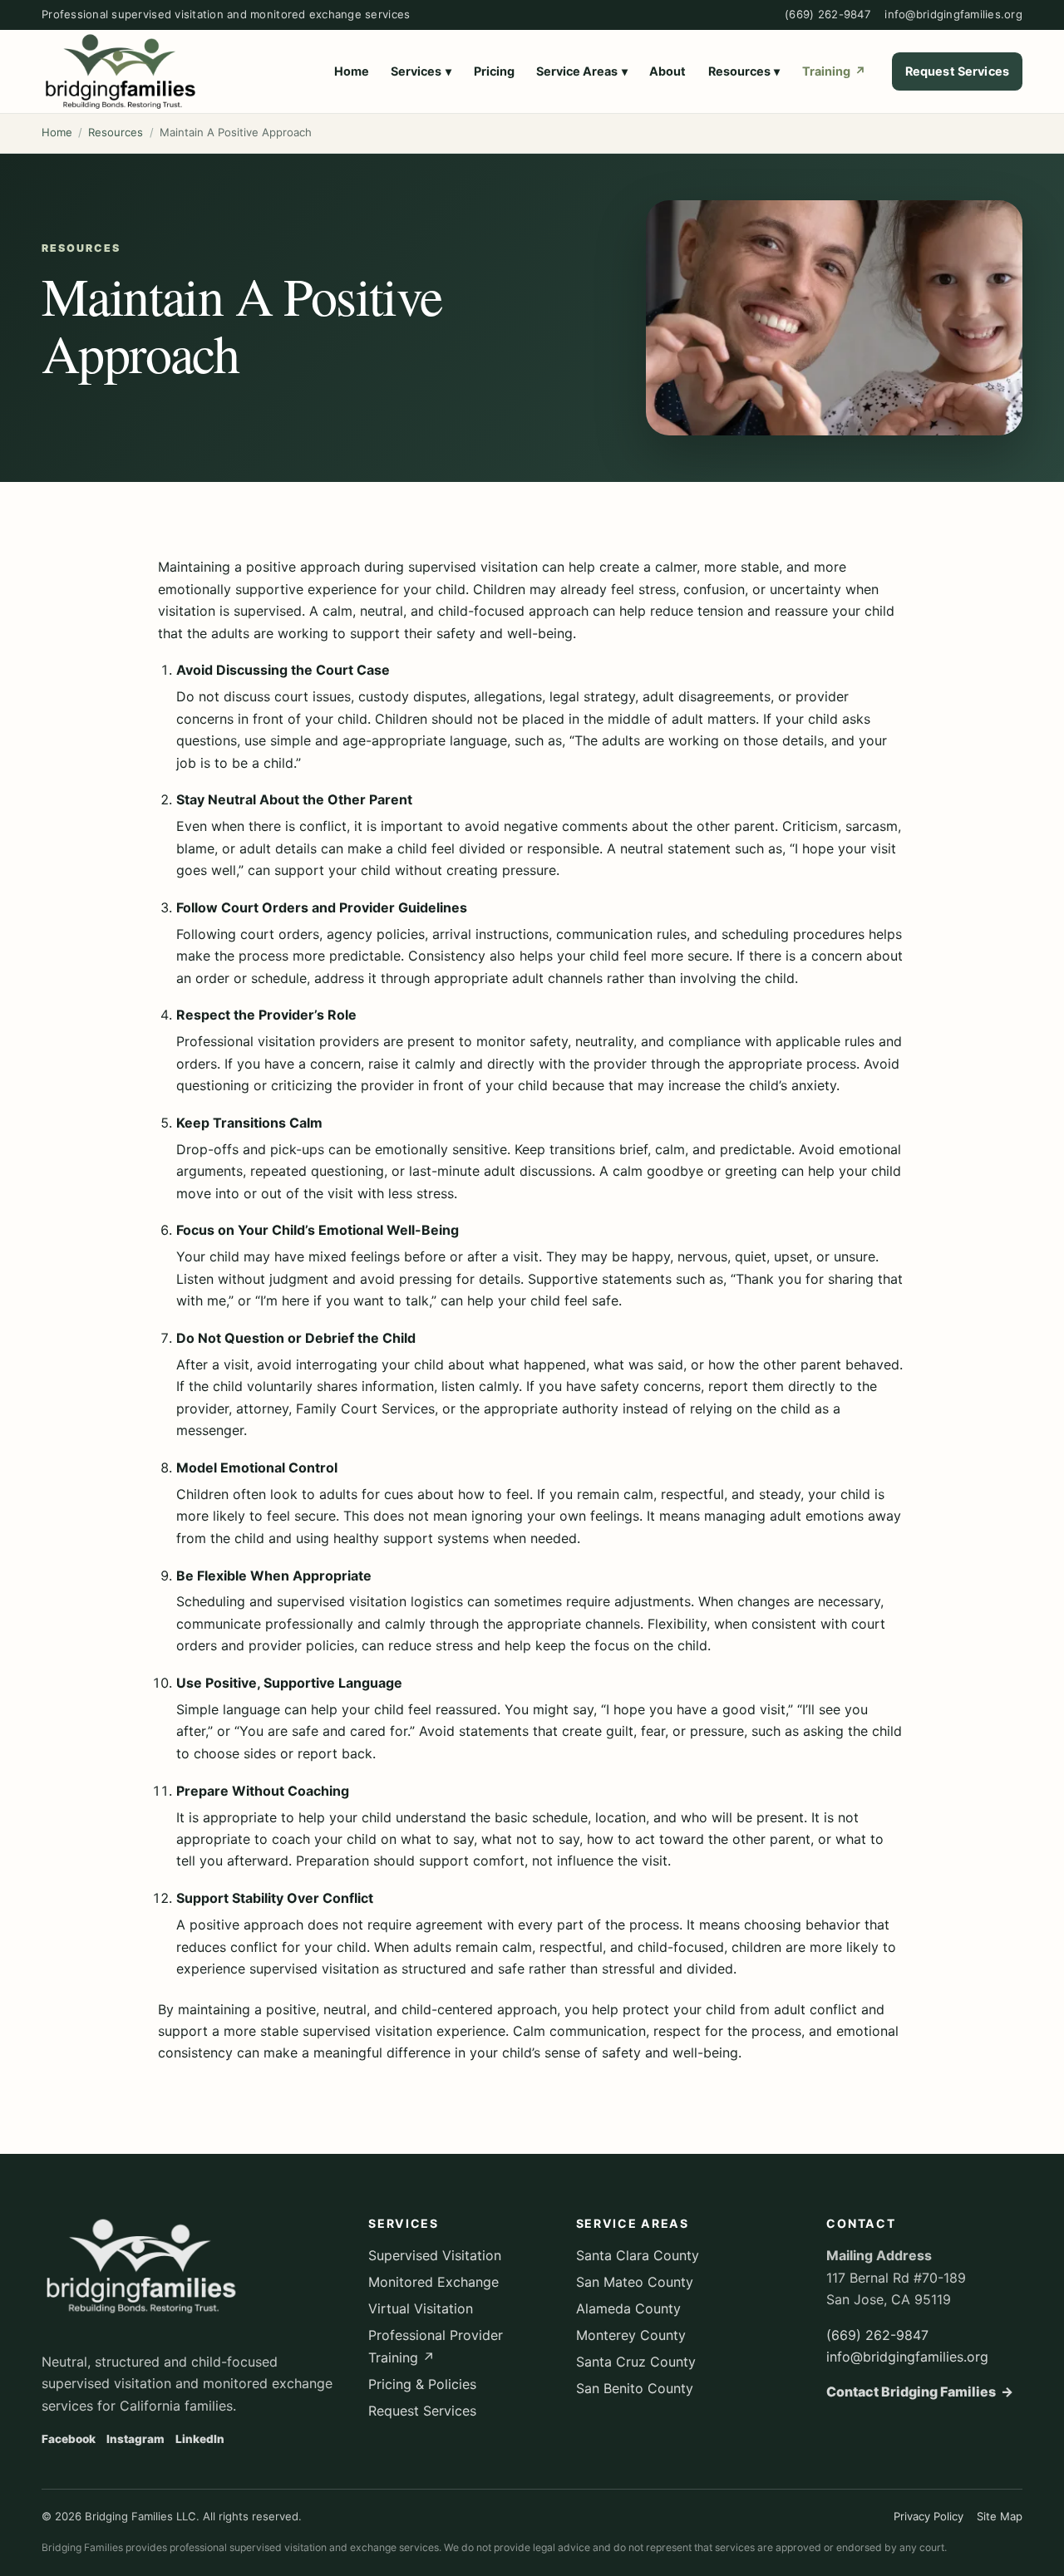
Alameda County (628, 2308)
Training (834, 71)
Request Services (957, 71)
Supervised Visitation (435, 2255)
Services (421, 71)
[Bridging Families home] (121, 71)
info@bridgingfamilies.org (953, 14)
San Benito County (635, 2388)
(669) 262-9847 (828, 14)
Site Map (1000, 2516)
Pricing (494, 71)
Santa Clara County (638, 2255)
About (667, 71)
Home (352, 71)
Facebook (69, 2439)
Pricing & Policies (422, 2384)
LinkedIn (200, 2439)
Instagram (135, 2439)
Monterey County (631, 2335)
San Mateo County (635, 2282)
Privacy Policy (929, 2516)
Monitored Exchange (433, 2282)
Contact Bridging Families (920, 2392)
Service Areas (582, 71)
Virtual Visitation (421, 2308)
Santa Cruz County (636, 2362)
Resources (744, 71)
